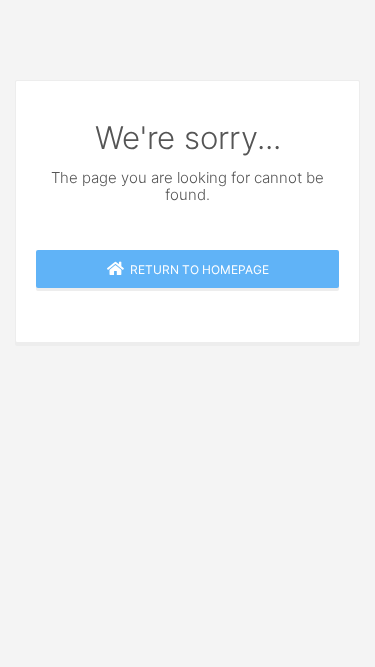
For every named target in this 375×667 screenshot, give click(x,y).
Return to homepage (196, 269)
